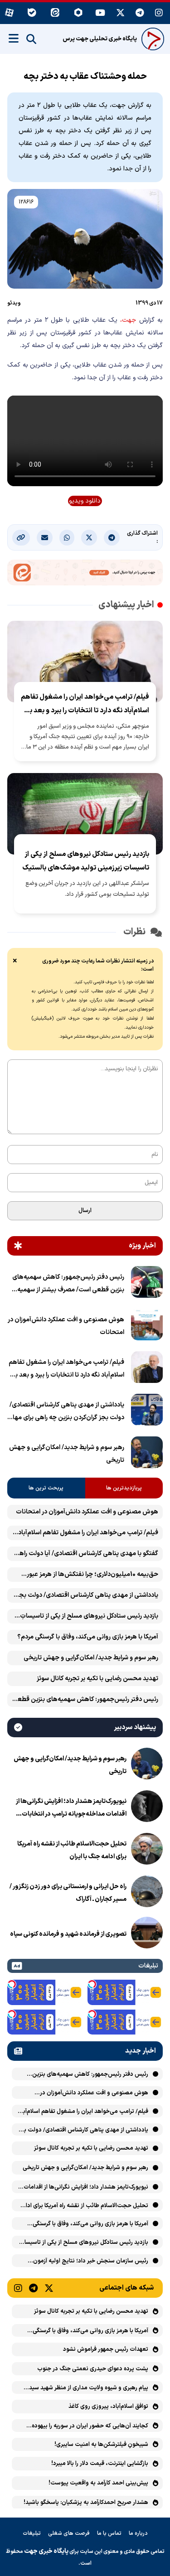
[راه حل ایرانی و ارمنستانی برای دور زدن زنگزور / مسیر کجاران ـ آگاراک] (147, 1893)
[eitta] (55, 13)
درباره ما (138, 2533)
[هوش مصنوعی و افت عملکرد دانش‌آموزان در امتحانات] (147, 1326)
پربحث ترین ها (46, 1488)
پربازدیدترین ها (124, 1488)
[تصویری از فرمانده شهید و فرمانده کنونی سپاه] (147, 1934)
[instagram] (159, 13)
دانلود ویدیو (85, 501)
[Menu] (14, 39)
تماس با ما (109, 2533)
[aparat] (9, 13)
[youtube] (100, 13)
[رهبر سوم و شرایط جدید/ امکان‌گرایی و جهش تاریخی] (147, 1454)
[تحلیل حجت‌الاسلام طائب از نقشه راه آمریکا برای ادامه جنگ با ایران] (147, 1851)
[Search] (31, 39)
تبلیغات (32, 2533)
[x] (120, 13)
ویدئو (14, 303)
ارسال (85, 1211)
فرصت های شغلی (69, 2533)
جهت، (128, 320)
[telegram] (140, 13)
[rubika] (78, 13)
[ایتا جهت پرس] (85, 574)
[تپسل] (92, 1984)
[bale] (32, 13)
